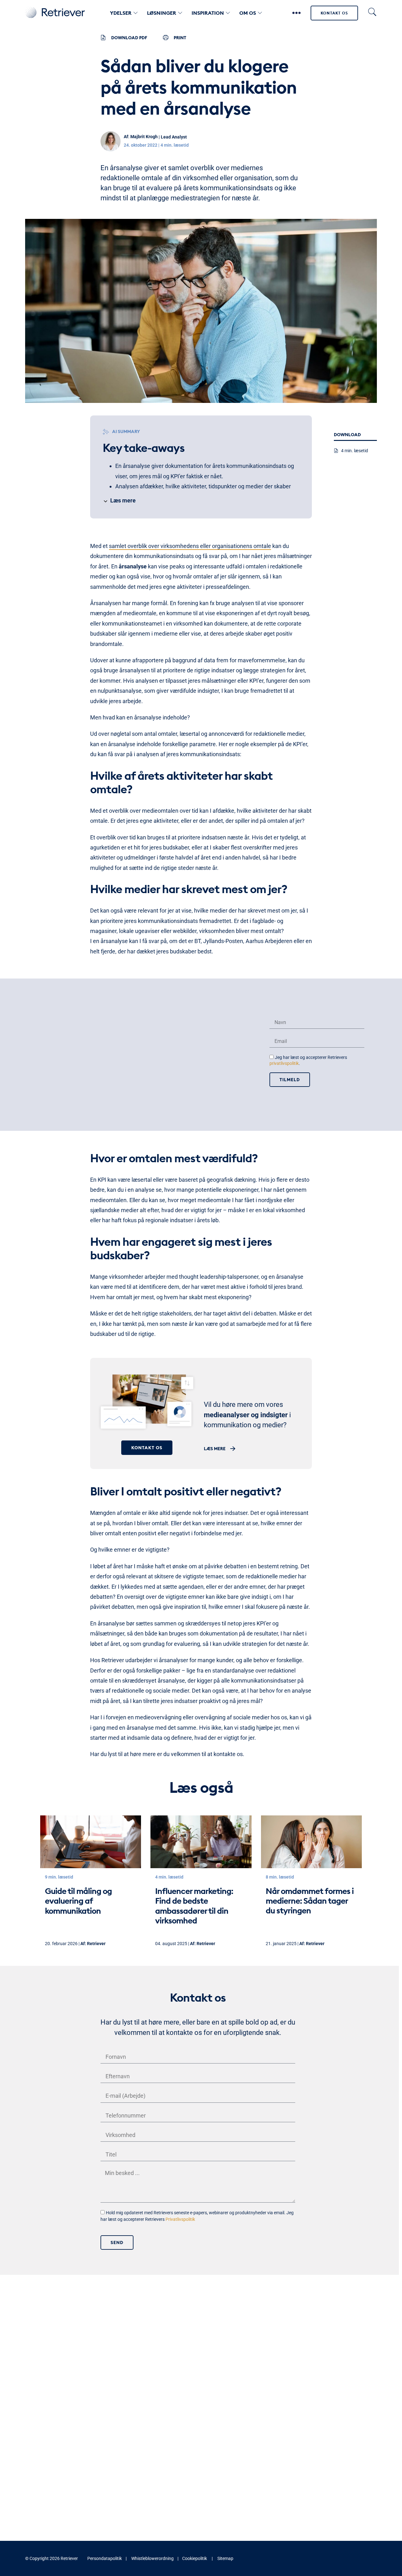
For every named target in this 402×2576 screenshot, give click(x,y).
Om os (248, 13)
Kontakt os (334, 13)
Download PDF (129, 38)
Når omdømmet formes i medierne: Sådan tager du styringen (310, 1901)
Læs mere (215, 1449)
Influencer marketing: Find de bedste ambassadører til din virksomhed (194, 1906)
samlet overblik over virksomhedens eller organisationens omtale (190, 546)
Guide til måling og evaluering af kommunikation (78, 1901)
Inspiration (208, 13)
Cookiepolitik (195, 2558)
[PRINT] (166, 38)
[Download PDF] (103, 38)
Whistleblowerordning (152, 2558)
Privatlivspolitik (180, 2220)
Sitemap (225, 2558)
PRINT (180, 38)
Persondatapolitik (105, 2558)
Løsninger (162, 13)
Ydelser (121, 13)
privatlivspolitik (284, 1064)
